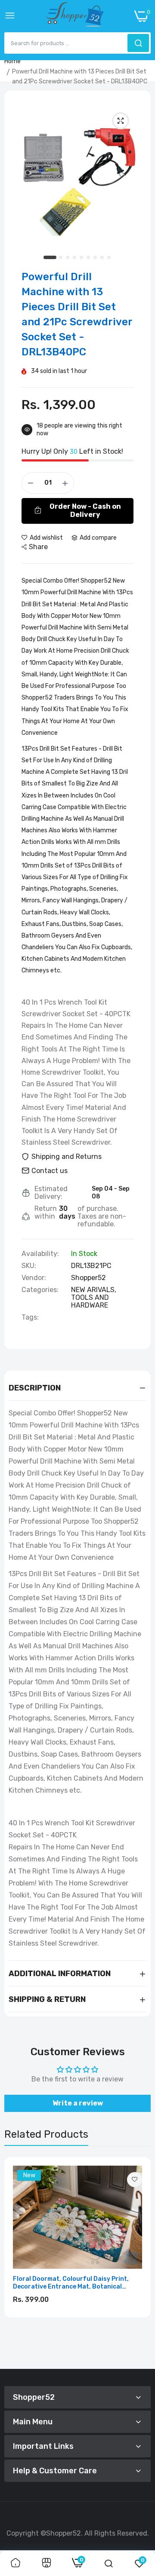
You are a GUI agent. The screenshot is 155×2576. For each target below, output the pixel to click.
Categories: (40, 1290)
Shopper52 (88, 1278)
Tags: (30, 1317)
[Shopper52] (75, 16)
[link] (135, 2180)
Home (12, 61)
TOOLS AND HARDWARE (90, 1301)
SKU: (29, 1266)
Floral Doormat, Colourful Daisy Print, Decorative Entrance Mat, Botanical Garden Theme (71, 2283)
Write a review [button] (78, 2103)
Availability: (40, 1254)
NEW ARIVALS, (94, 1290)
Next (140, 2260)
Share (38, 547)
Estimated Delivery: (51, 1193)
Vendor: (34, 1278)
